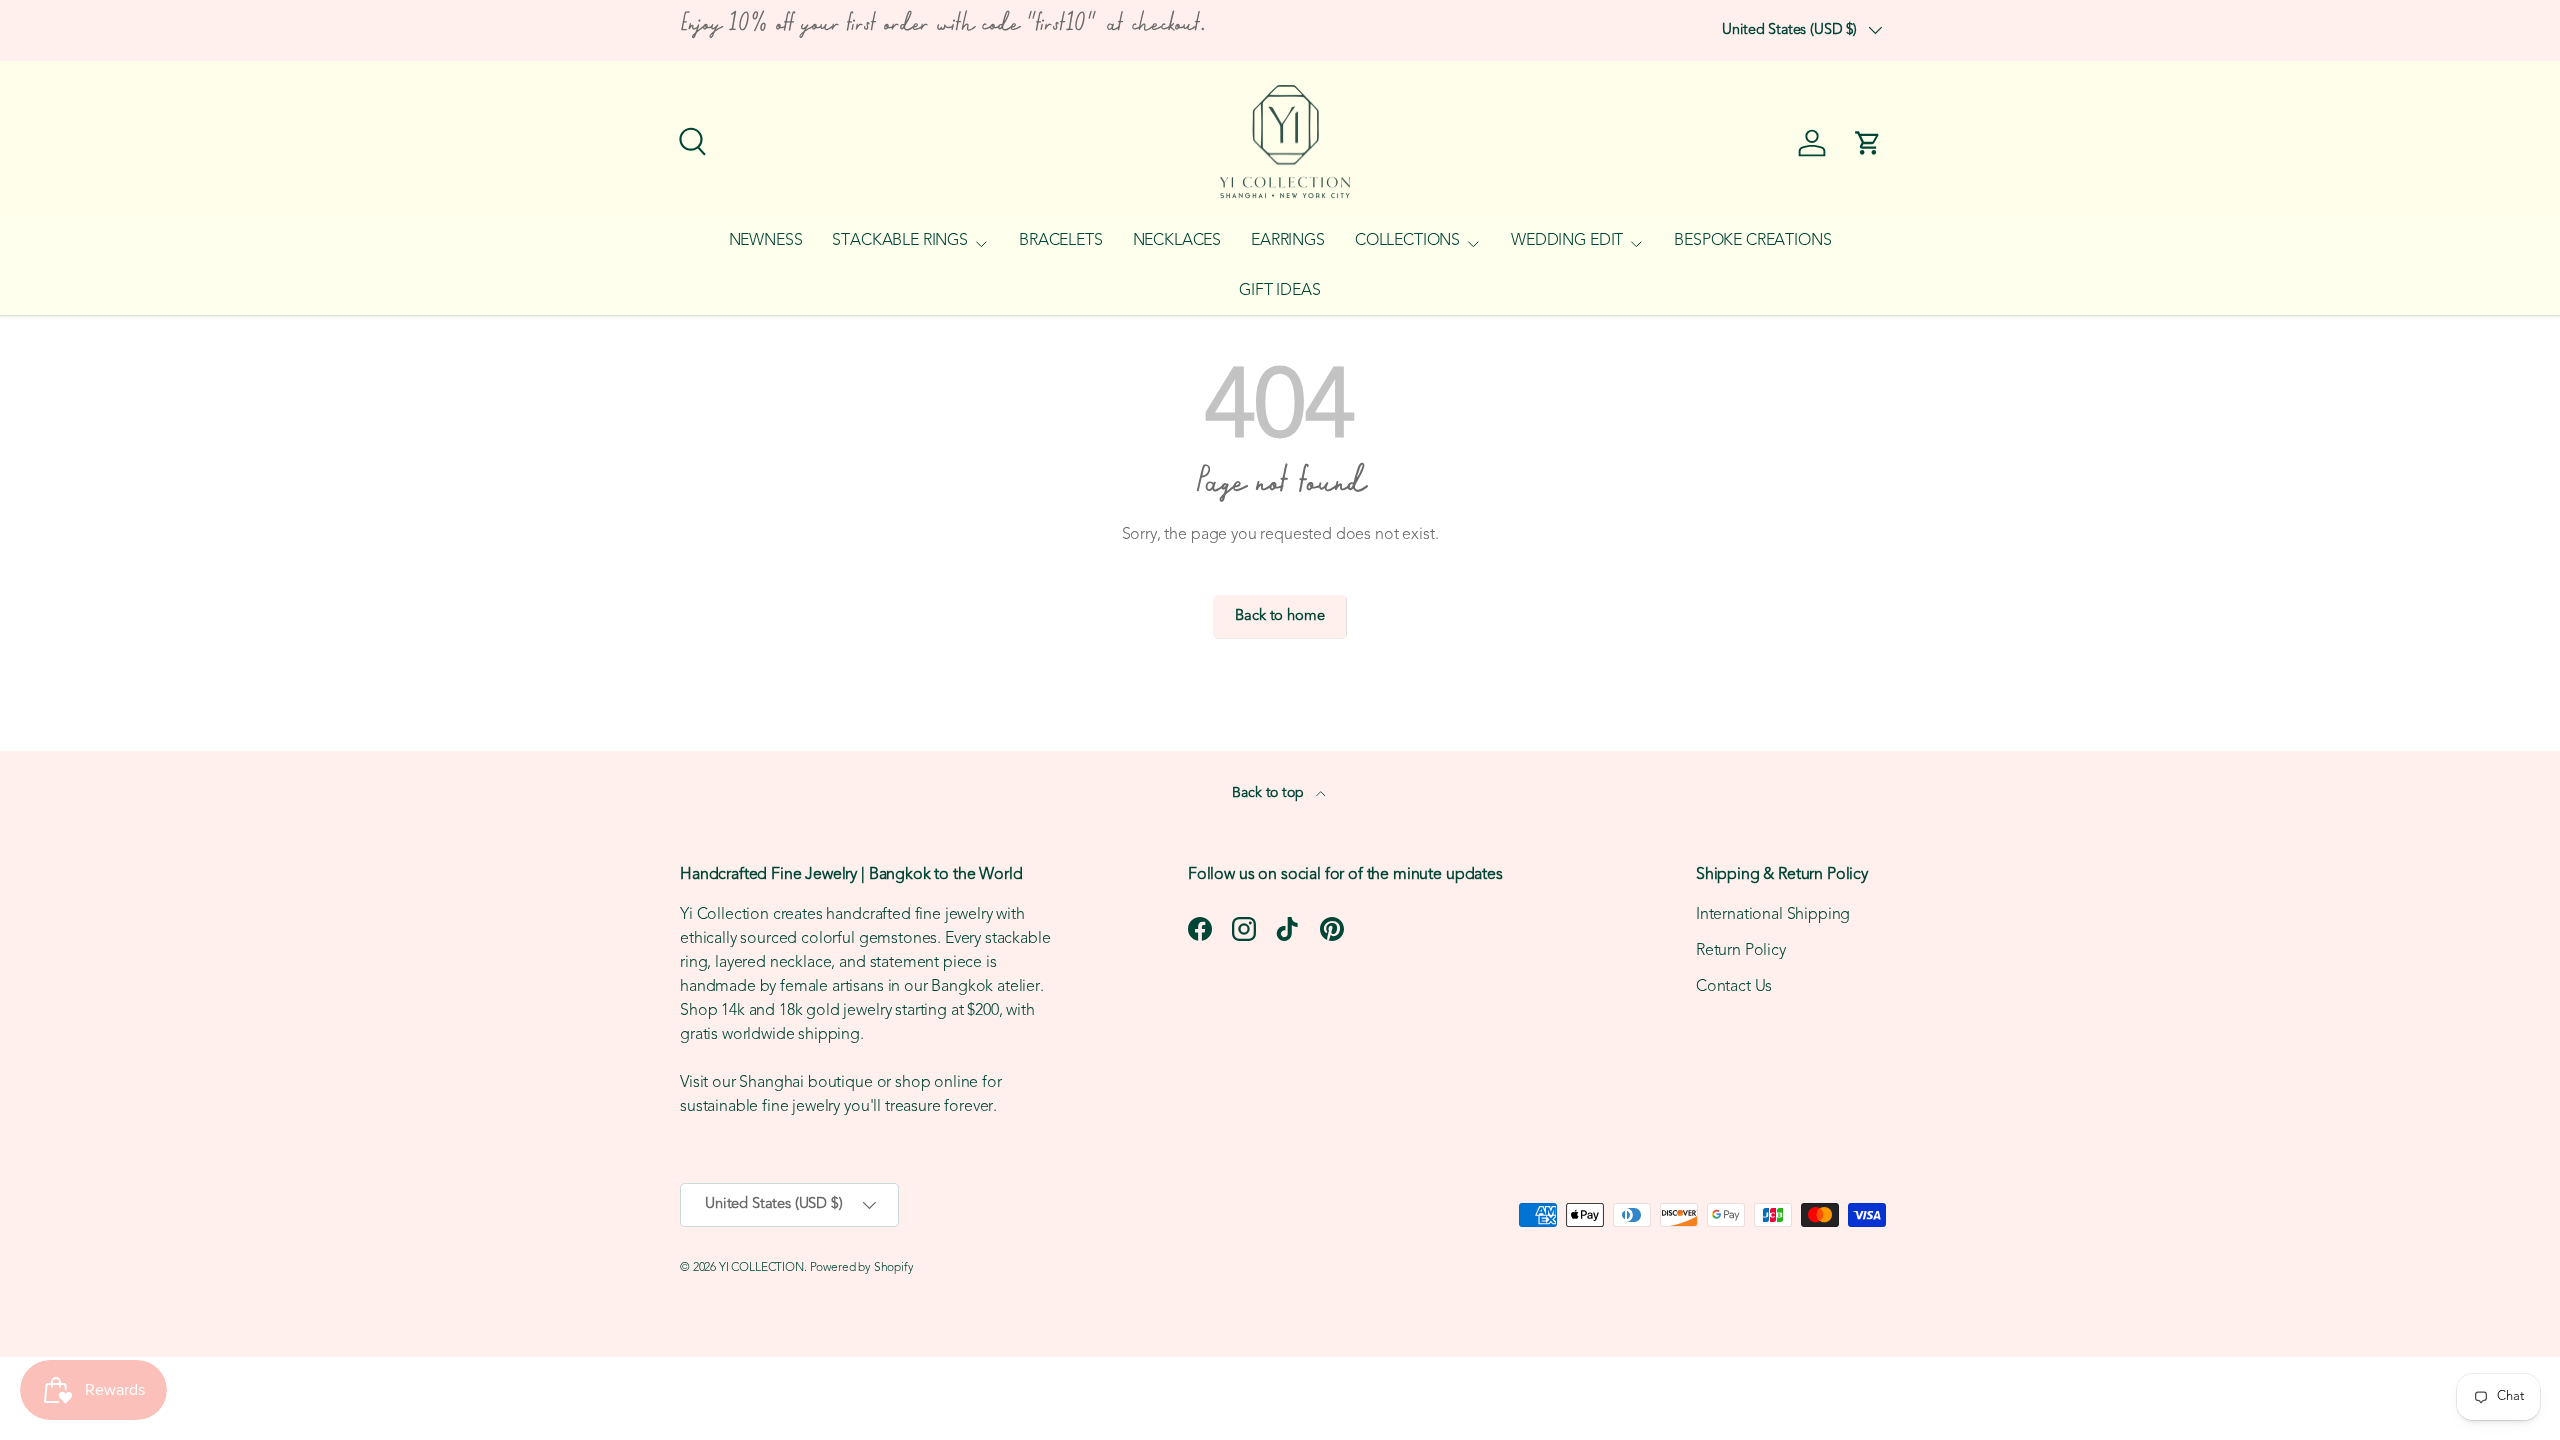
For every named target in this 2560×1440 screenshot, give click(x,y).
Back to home (1279, 616)
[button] (1868, 143)
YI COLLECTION (761, 1268)
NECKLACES (1177, 241)
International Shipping (1773, 915)
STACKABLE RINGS (900, 241)
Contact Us (1734, 987)
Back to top (1269, 793)
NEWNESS (766, 241)
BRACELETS (1061, 241)
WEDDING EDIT (1567, 241)
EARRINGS (1288, 241)
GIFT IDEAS (1279, 291)
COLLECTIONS (1407, 241)
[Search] (690, 139)
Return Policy (1741, 951)
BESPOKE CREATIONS (1752, 241)
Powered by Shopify (862, 1268)
